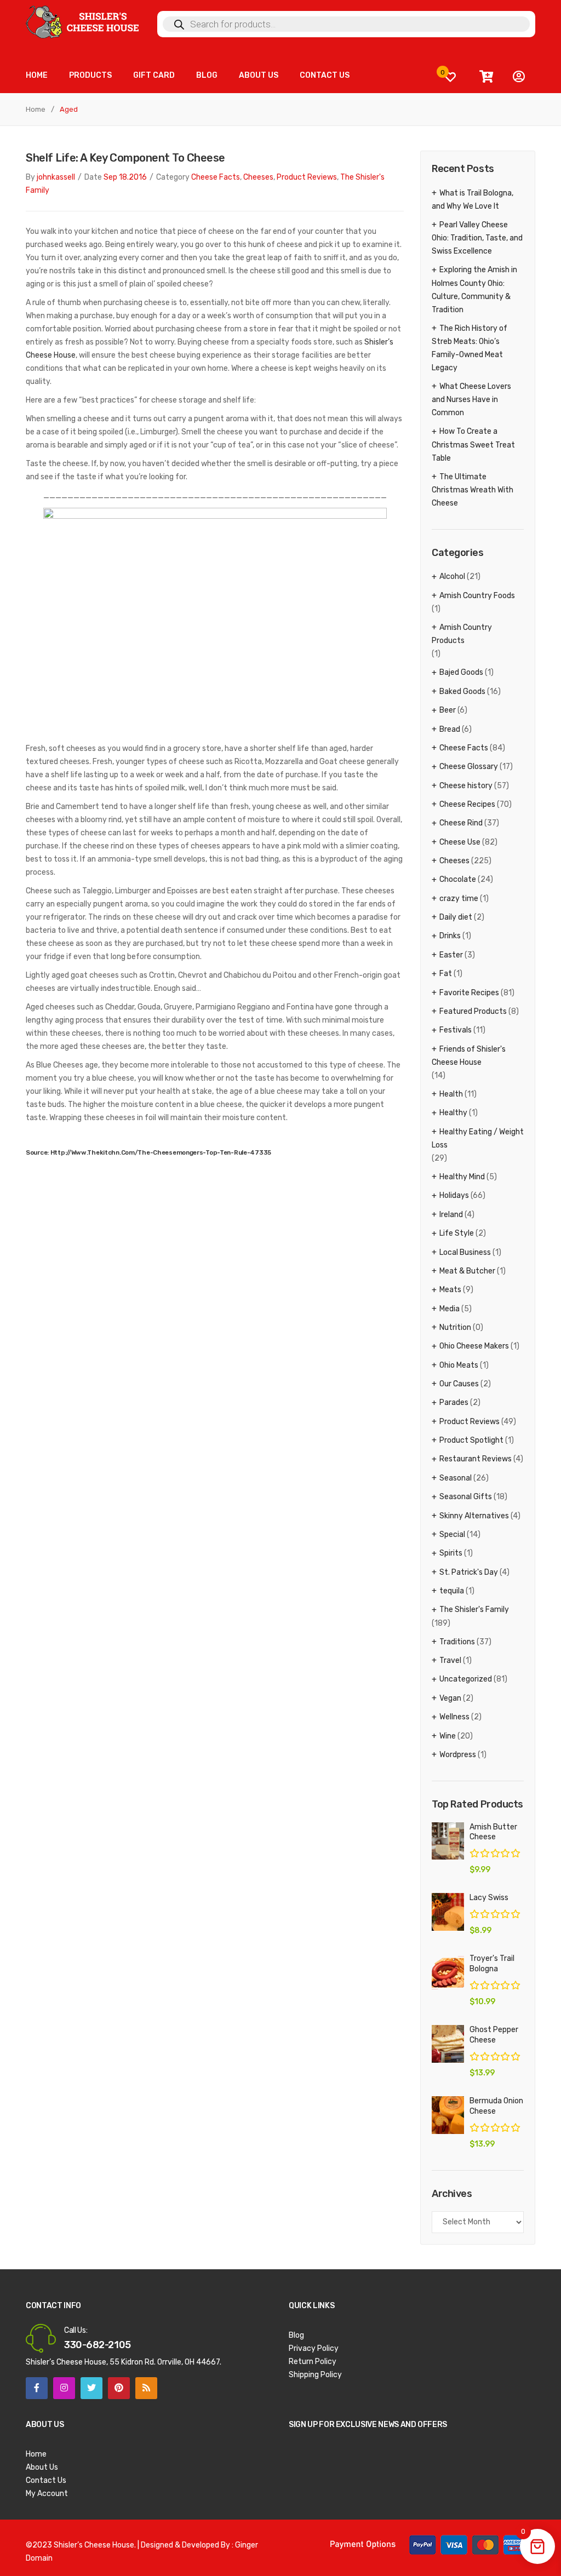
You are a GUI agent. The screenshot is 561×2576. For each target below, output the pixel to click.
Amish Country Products (462, 634)
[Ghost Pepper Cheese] (448, 2044)
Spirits (451, 1553)
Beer (448, 710)
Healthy (453, 1113)
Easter (451, 955)
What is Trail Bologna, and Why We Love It (473, 200)
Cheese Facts (216, 177)
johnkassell (56, 177)
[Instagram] (64, 2388)
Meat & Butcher (467, 1271)
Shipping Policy (315, 2375)
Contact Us (46, 2480)
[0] (450, 77)
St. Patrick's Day (469, 1572)
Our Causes (459, 1384)
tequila (452, 1591)
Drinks (450, 936)
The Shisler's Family (474, 1610)
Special (452, 1534)
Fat (446, 974)
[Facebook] (37, 2388)
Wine (448, 1736)
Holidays (454, 1195)
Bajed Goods (461, 672)
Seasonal (456, 1478)
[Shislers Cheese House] (83, 22)
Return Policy (313, 2362)
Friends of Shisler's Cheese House (469, 1056)
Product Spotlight (471, 1440)
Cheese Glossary (469, 767)
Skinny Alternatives (474, 1516)
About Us (42, 2467)
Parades (454, 1402)
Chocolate (458, 879)
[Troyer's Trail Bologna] (448, 1973)
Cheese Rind (461, 823)
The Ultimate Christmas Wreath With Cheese (473, 490)
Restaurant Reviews (476, 1459)
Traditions (457, 1642)
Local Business (465, 1252)
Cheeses (258, 177)
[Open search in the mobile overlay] (346, 24)
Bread (450, 729)
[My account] (519, 77)
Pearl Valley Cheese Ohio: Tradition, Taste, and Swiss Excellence (477, 238)
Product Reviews (307, 177)
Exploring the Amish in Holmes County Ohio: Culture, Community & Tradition (474, 289)
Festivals (456, 1030)
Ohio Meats (459, 1365)
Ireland (451, 1215)
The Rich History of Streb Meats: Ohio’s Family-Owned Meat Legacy (470, 348)
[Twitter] (91, 2388)
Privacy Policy (314, 2348)
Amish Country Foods (477, 596)
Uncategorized (466, 1679)
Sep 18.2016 (125, 177)
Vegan (450, 1698)
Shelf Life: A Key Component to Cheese (125, 158)
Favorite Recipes (469, 993)
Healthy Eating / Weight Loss (478, 1138)
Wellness (454, 1717)
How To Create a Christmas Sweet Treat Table (473, 444)
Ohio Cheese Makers (474, 1346)
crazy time (459, 899)
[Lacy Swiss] (448, 1912)
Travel (450, 1660)
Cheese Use (460, 842)
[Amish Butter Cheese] (448, 1841)
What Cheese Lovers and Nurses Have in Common (471, 400)
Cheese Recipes (467, 804)
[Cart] (486, 77)
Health (451, 1094)
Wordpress (458, 1755)
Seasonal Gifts (466, 1497)
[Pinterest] (119, 2388)
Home (36, 109)
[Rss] (146, 2388)
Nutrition (455, 1327)
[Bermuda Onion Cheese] (448, 2115)
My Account (47, 2494)
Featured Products (473, 1011)
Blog (296, 2335)
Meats (450, 1290)
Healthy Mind (462, 1177)
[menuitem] (37, 75)
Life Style (457, 1233)
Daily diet (456, 917)
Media (450, 1309)
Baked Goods (462, 692)
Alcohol (452, 576)
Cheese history (466, 786)
